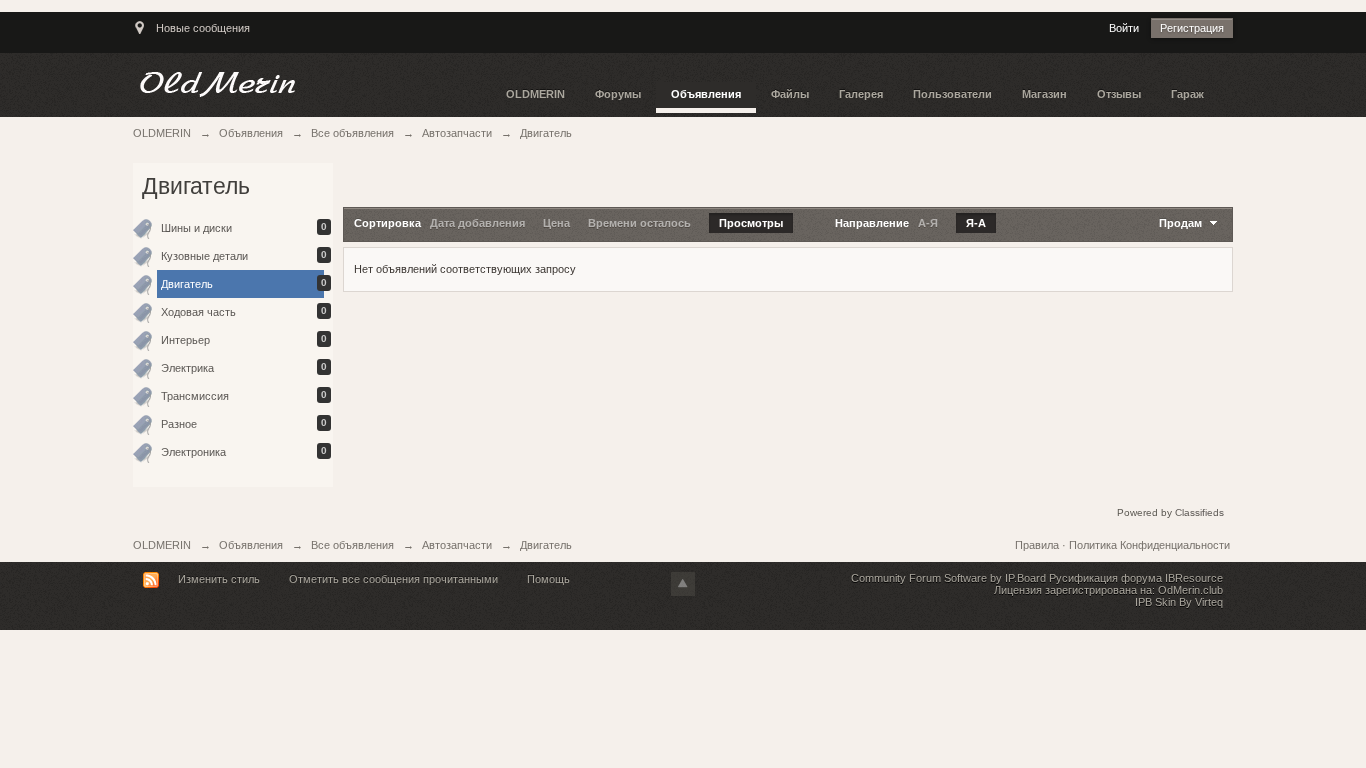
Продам (1182, 223)
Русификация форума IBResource (1134, 578)
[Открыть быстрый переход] (139, 37)
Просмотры (751, 223)
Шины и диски (196, 228)
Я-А (976, 223)
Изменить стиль (219, 579)
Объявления (706, 94)
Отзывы (1119, 94)
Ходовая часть (198, 312)
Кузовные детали (204, 256)
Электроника (193, 452)
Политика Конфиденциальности (1149, 545)
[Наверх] (683, 584)
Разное (179, 424)
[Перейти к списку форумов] (312, 84)
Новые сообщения (203, 28)
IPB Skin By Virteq (1179, 602)
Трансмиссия (195, 396)
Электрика (187, 368)
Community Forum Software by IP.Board (948, 578)
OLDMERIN (535, 94)
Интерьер (185, 340)
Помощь (548, 579)
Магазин (1044, 94)
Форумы (618, 94)
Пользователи (952, 94)
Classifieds (1199, 512)
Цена (556, 223)
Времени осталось (639, 223)
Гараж (1187, 94)
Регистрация (1192, 28)
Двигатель (187, 284)
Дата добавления (477, 223)
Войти (1124, 28)
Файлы (790, 94)
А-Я (928, 223)
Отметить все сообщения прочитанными (393, 579)
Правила (1038, 545)
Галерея (861, 94)
